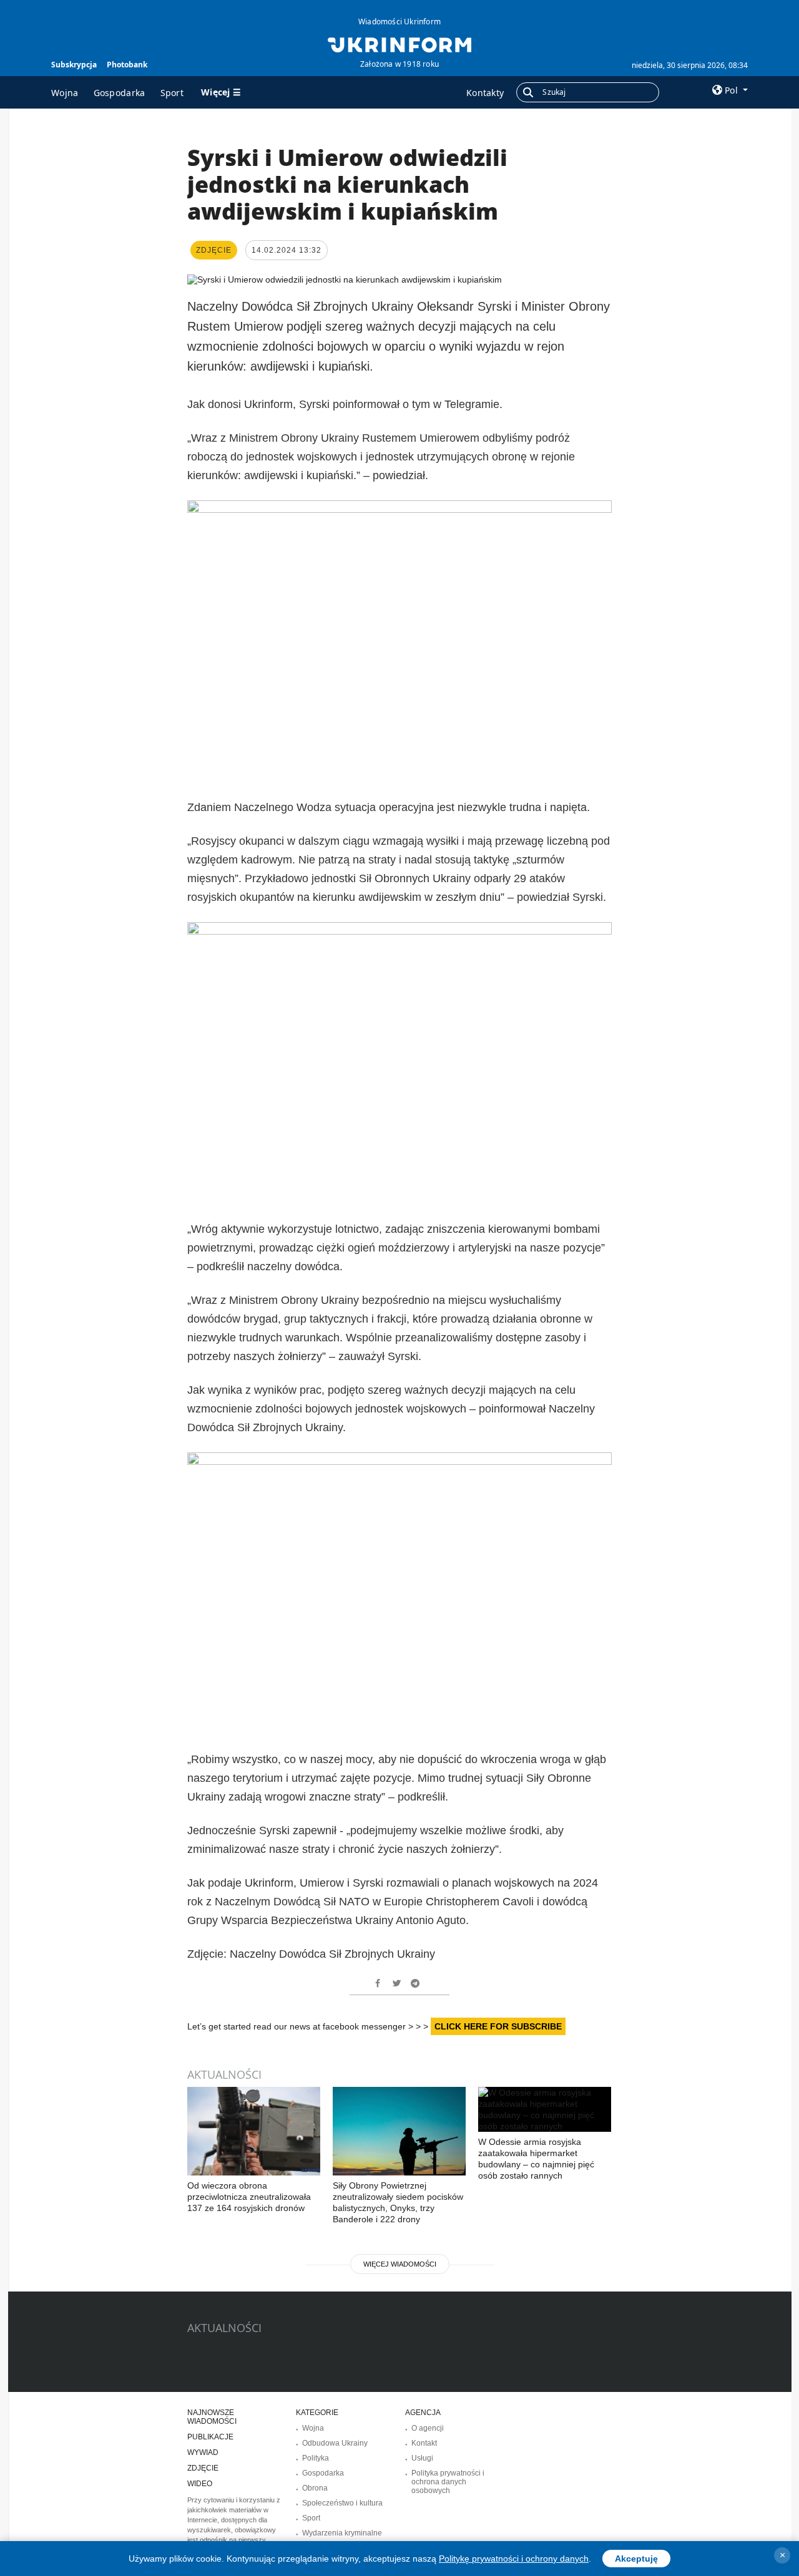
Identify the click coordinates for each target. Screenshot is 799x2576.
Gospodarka (120, 93)
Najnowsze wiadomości (212, 2417)
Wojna (65, 93)
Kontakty (485, 93)
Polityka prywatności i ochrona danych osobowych (448, 2482)
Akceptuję (636, 2559)
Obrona (315, 2488)
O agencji (428, 2428)
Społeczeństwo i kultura (342, 2503)
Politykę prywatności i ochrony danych (514, 2559)
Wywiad (203, 2452)
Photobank (127, 65)
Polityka (316, 2458)
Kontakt (424, 2443)
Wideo (200, 2484)
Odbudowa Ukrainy (335, 2443)
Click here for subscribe (498, 2026)
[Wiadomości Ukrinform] (399, 44)
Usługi (422, 2458)
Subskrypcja (74, 65)
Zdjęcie (203, 2468)
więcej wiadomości (400, 2264)
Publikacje (210, 2437)
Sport (172, 93)
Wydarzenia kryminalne (342, 2533)
